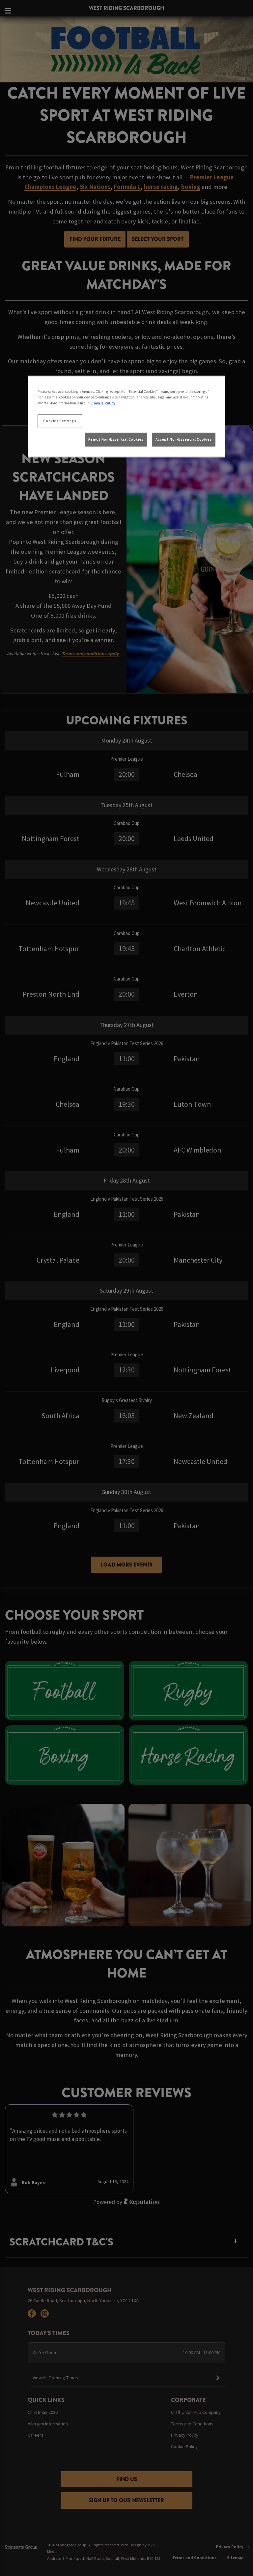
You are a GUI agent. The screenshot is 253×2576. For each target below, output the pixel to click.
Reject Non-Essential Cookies (116, 439)
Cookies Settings (60, 421)
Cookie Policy (103, 403)
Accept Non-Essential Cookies (184, 439)
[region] (126, 417)
